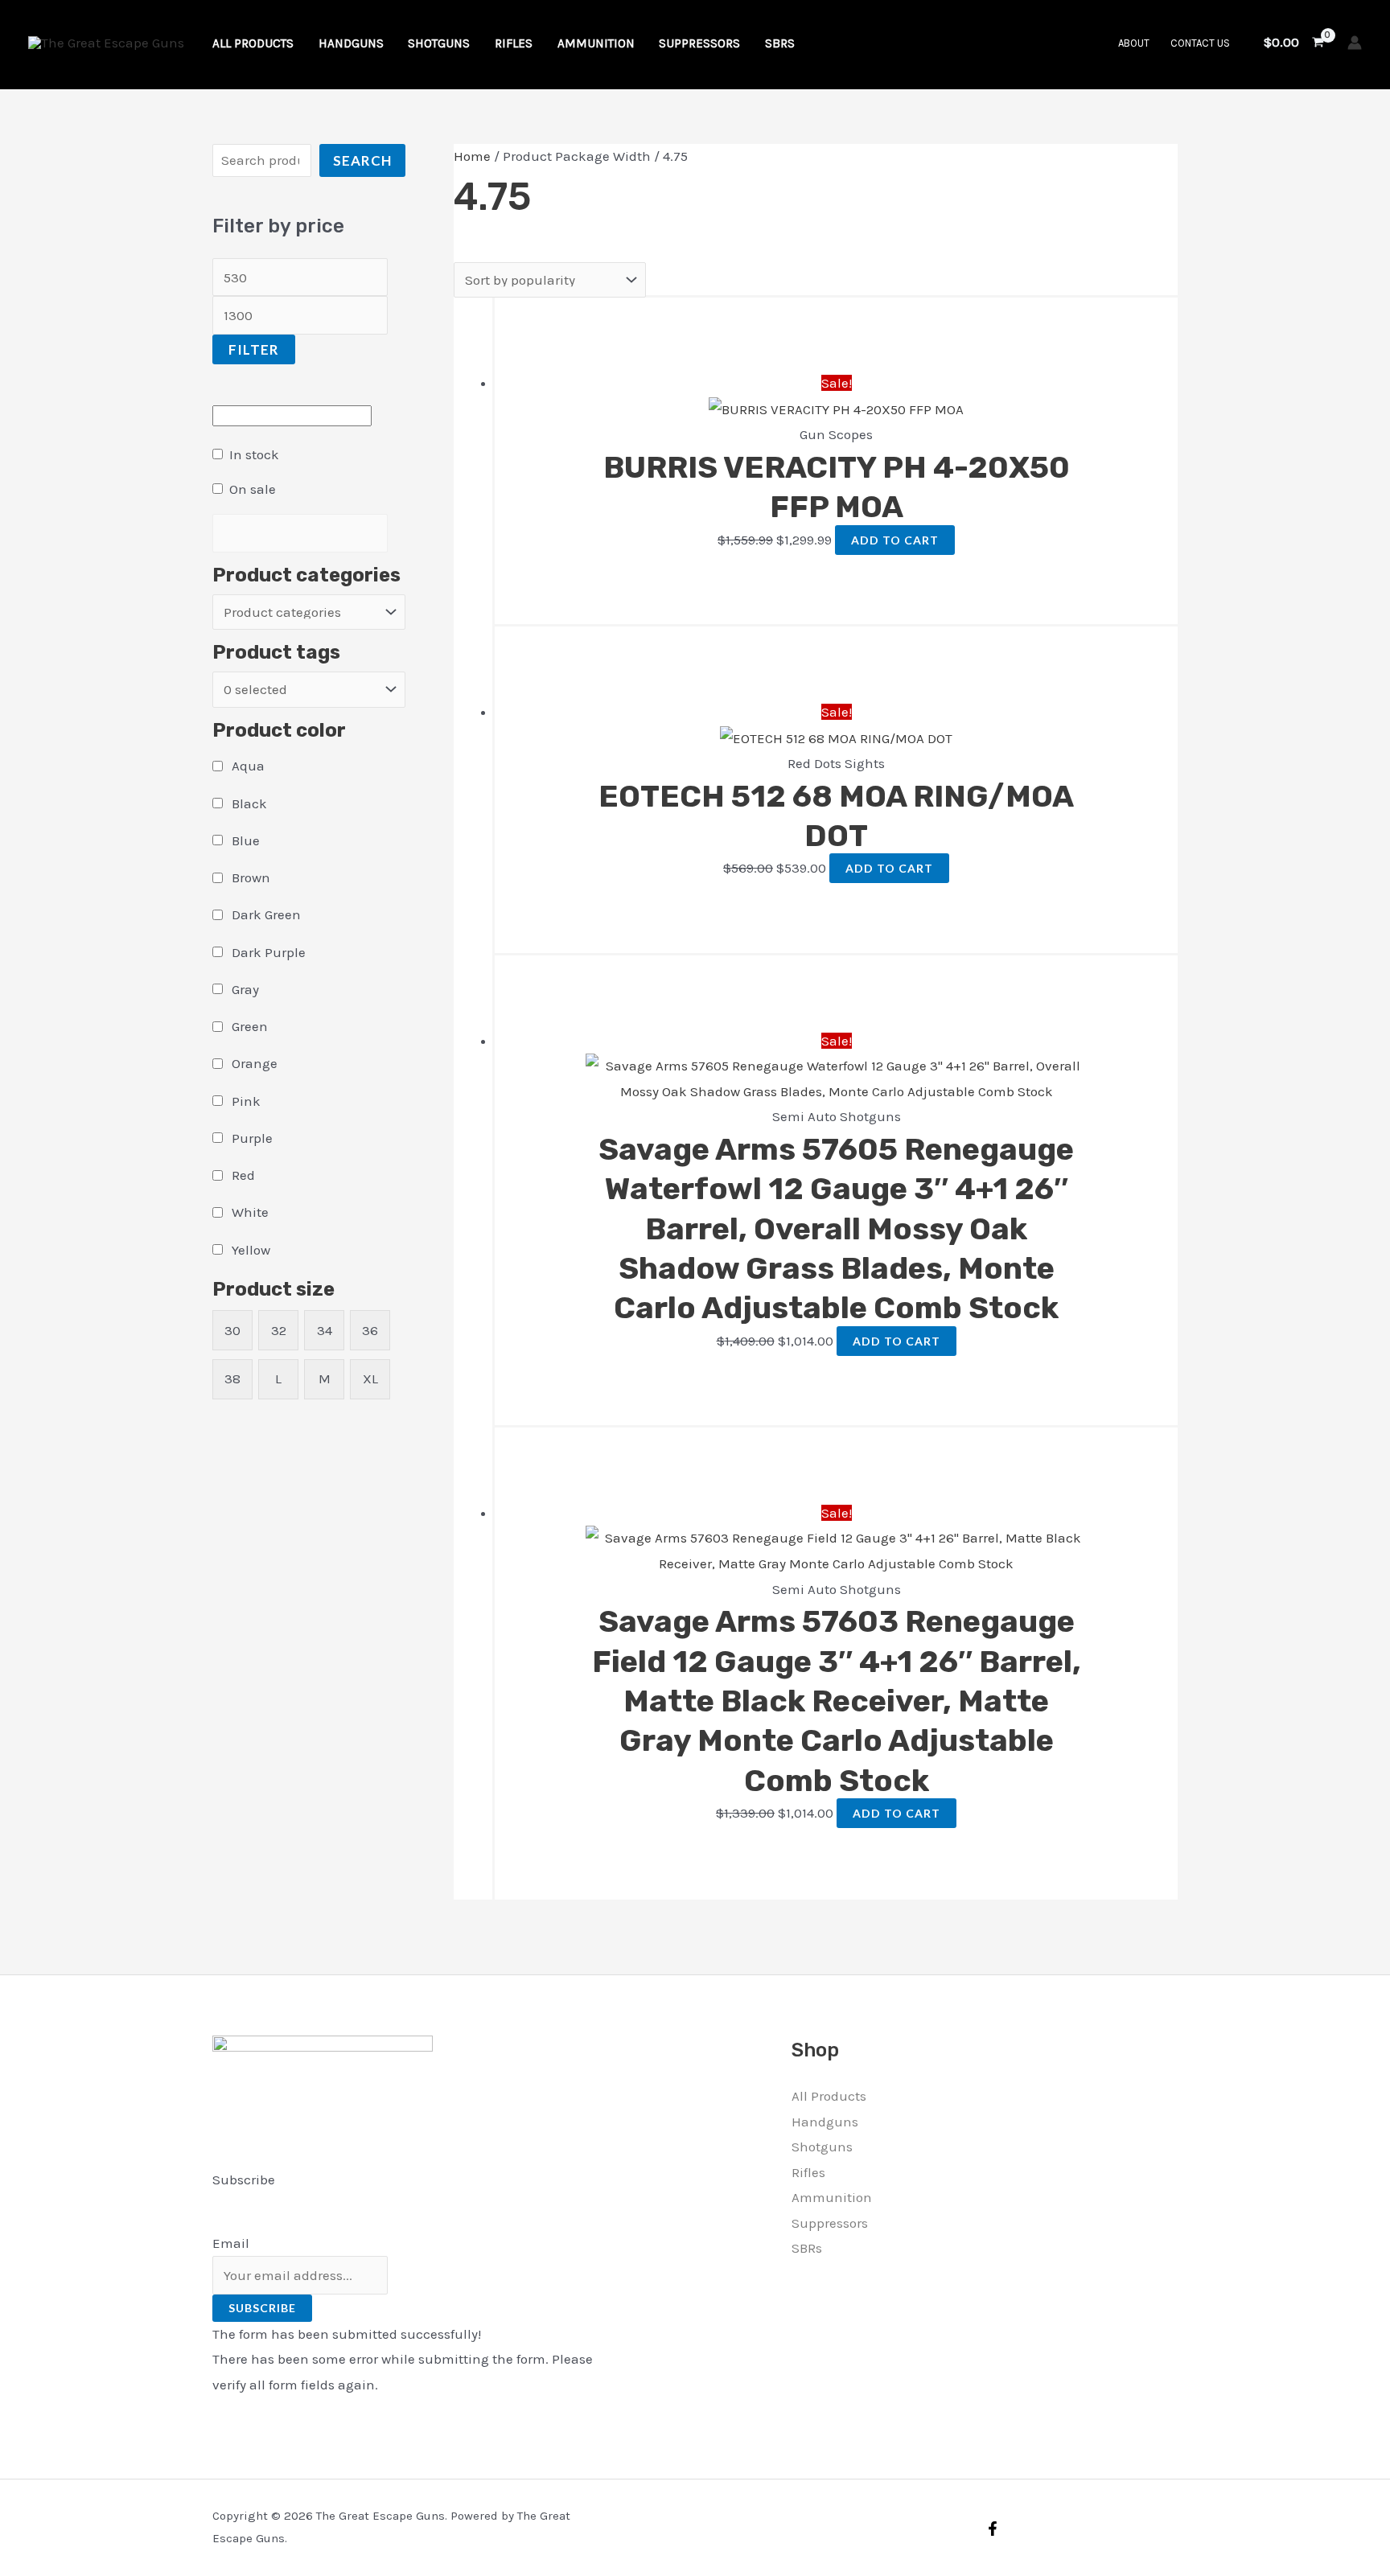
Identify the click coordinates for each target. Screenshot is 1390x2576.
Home (472, 156)
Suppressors (830, 2223)
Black (249, 803)
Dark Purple (269, 952)
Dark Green (266, 914)
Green (250, 1026)
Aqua (248, 766)
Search (362, 160)
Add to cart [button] (895, 540)
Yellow (251, 1250)
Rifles (808, 2172)
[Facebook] (993, 2529)
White (250, 1212)
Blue (246, 840)
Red (243, 1175)
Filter (254, 349)
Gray (245, 989)
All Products (829, 2096)
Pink (246, 1101)
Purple (252, 1138)
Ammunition (832, 2197)
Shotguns (822, 2147)
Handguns (825, 2122)
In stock (254, 454)
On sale (253, 489)
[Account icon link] (1355, 43)
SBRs (807, 2248)
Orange (255, 1063)
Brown (251, 877)
